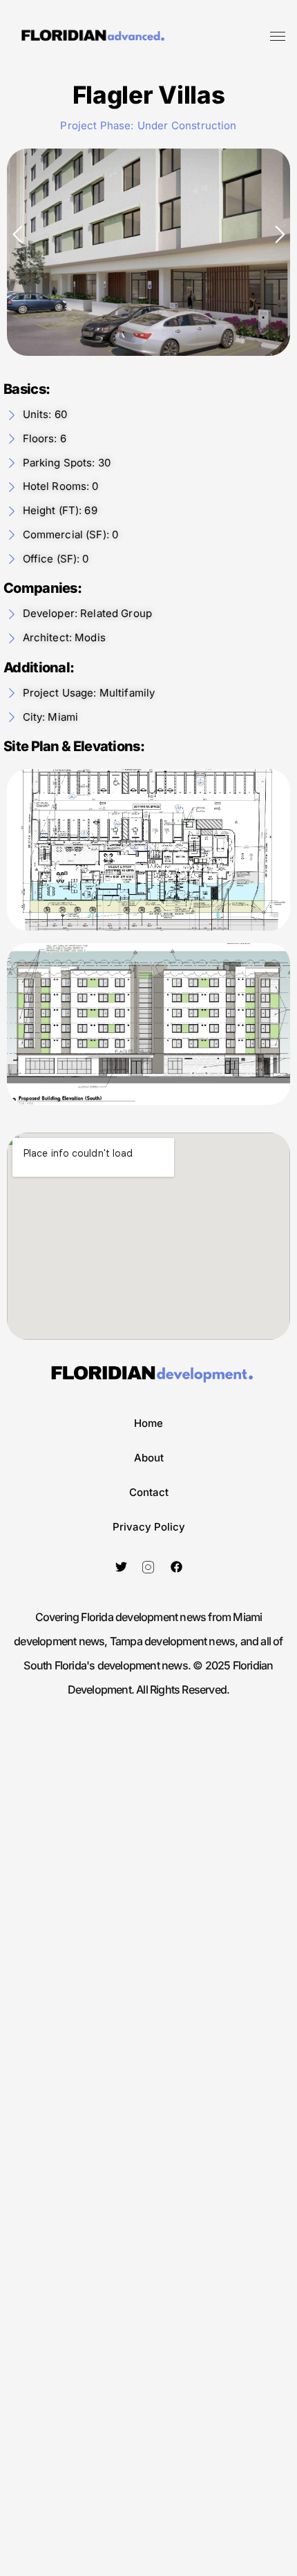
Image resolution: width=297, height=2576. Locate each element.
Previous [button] (17, 234)
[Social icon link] (121, 1566)
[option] (148, 252)
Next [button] (280, 234)
